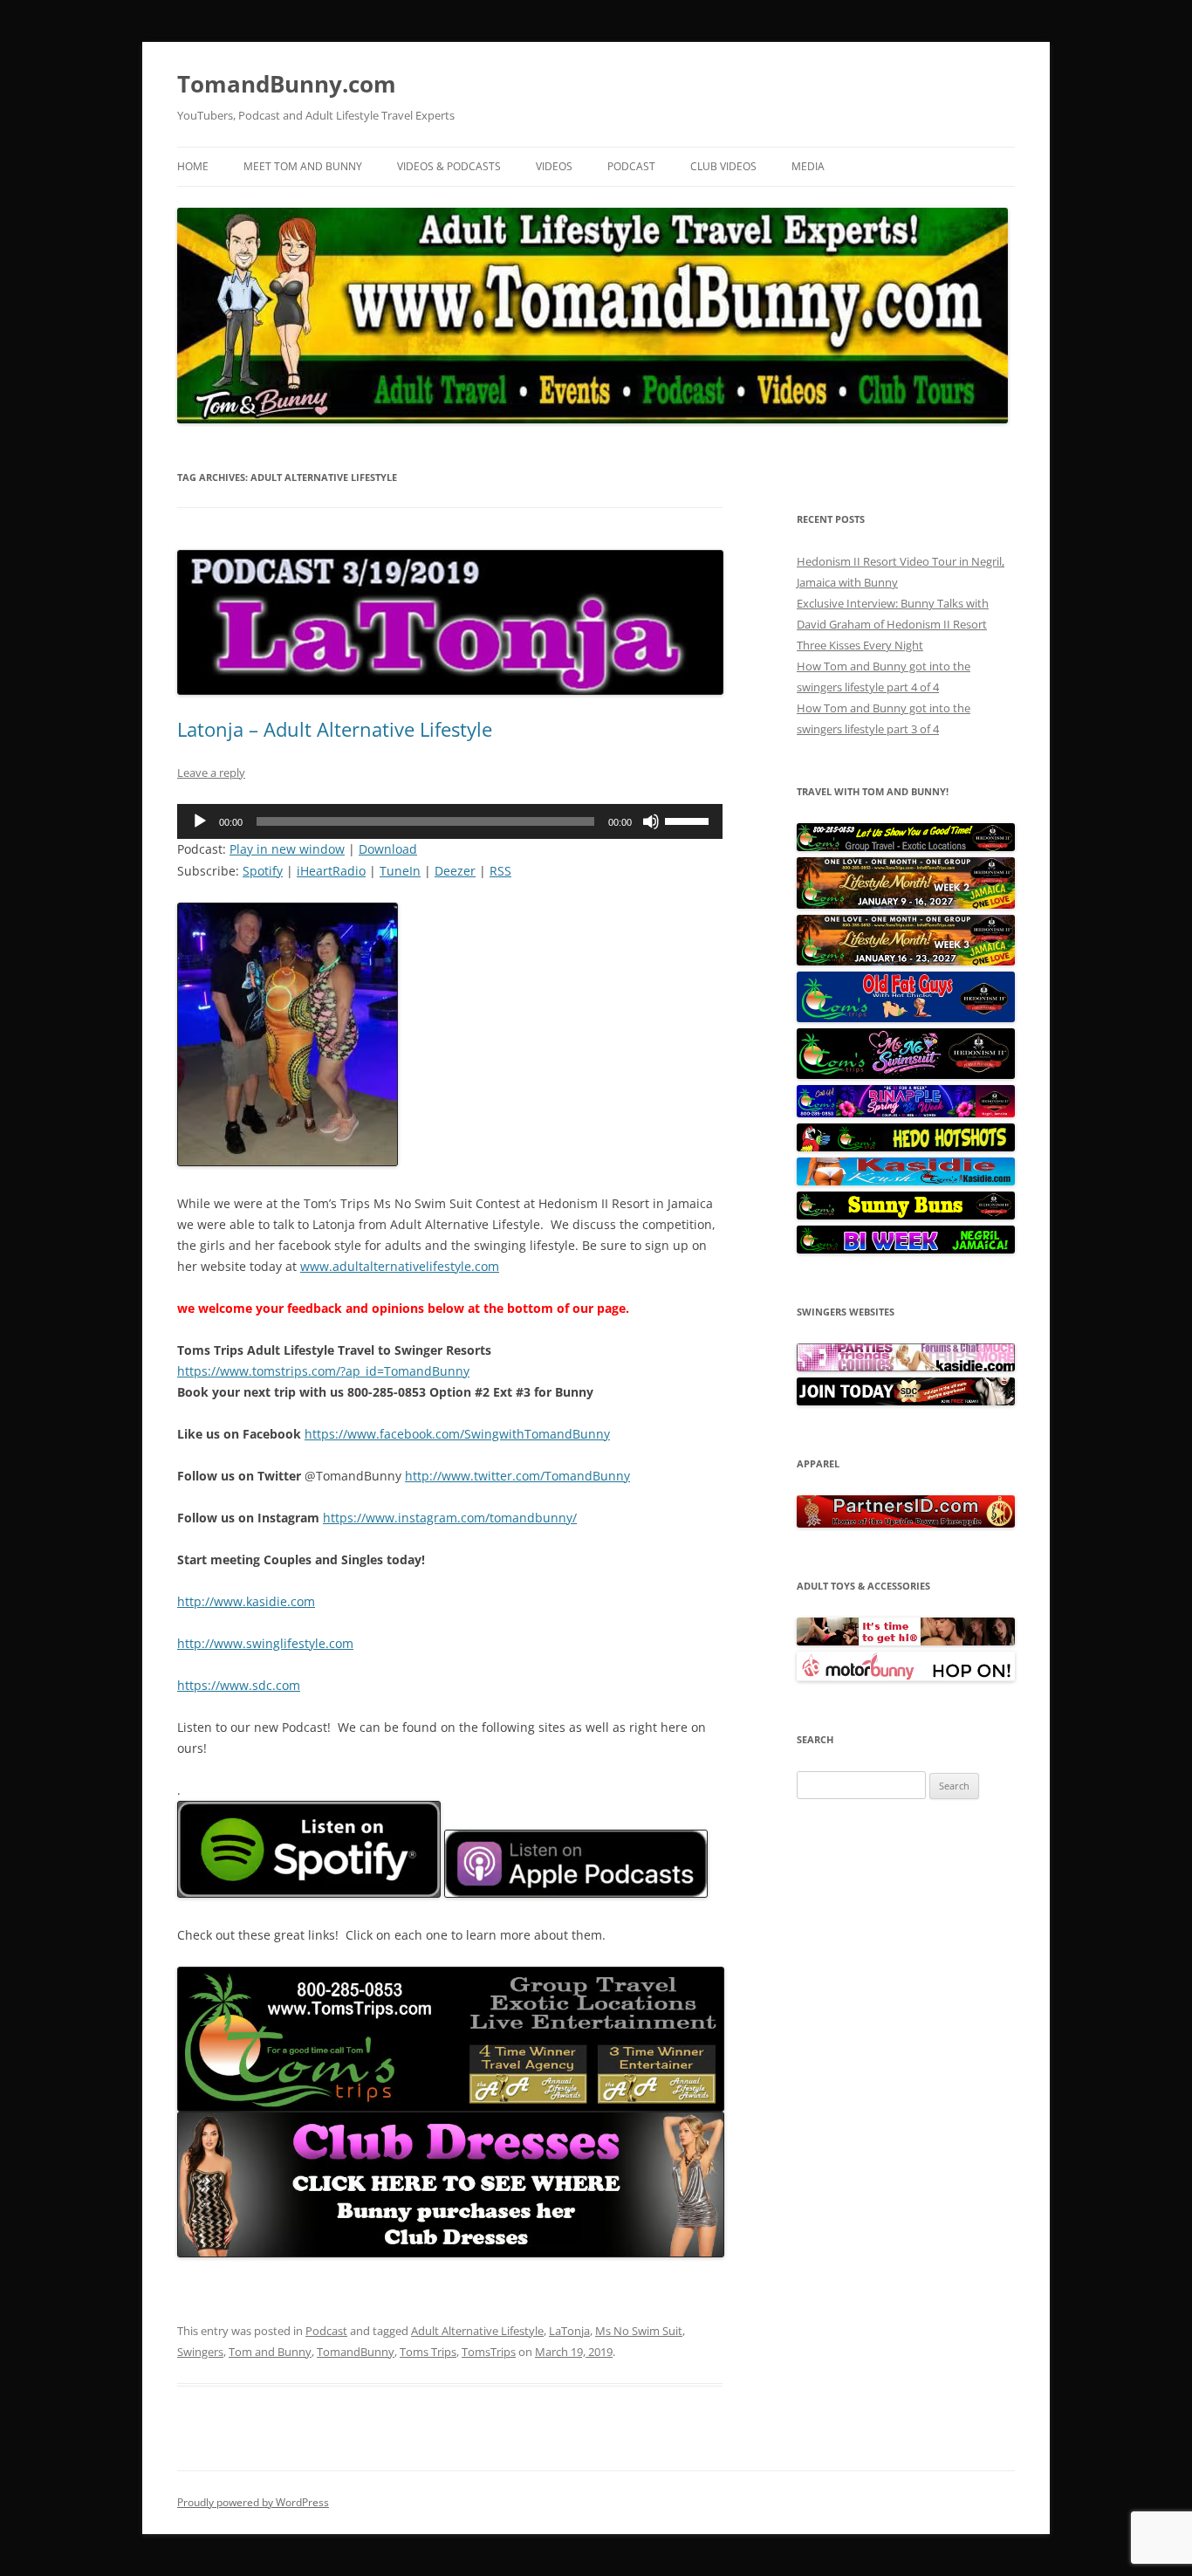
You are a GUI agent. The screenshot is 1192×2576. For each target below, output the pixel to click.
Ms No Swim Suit (639, 2331)
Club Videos (723, 166)
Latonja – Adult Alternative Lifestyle (335, 729)
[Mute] (651, 821)
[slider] (689, 820)
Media (808, 166)
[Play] (200, 821)
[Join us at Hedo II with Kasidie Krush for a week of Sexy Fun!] (906, 1181)
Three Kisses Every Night (860, 645)
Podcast (631, 166)
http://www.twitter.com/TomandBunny (517, 1476)
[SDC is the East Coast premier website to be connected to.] (906, 1401)
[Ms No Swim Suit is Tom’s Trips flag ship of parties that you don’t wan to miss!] (906, 1075)
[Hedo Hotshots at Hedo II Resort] (906, 1147)
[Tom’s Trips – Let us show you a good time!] (906, 847)
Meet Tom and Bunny (303, 166)
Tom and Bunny (270, 2352)
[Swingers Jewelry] (906, 1523)
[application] (450, 821)
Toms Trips (428, 2352)
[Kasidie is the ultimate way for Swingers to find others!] (906, 1367)
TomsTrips (489, 2352)
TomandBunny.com (287, 84)
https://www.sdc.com (239, 1685)
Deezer (455, 871)
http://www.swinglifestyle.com (265, 1643)
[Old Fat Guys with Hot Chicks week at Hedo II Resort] (906, 1018)
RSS (500, 871)
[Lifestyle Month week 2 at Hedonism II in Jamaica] (906, 904)
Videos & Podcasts (449, 166)
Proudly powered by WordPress (253, 2502)
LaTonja (569, 2331)
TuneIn (400, 871)
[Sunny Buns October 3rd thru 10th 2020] (906, 1215)
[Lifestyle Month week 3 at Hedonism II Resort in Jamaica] (906, 961)
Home (193, 166)
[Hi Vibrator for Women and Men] (906, 1641)
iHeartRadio (331, 871)
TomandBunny (356, 2352)
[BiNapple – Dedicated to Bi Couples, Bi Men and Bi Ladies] (906, 1113)
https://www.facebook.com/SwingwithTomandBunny (457, 1434)
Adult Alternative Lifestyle (477, 2331)
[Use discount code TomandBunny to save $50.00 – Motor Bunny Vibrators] (906, 1677)
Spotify (263, 871)
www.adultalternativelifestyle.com (400, 1266)
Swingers (200, 2352)
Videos (554, 166)
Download (388, 849)
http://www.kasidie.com (246, 1601)
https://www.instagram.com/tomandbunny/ (450, 1518)
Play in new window (287, 849)
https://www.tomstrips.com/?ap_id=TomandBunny (323, 1371)
